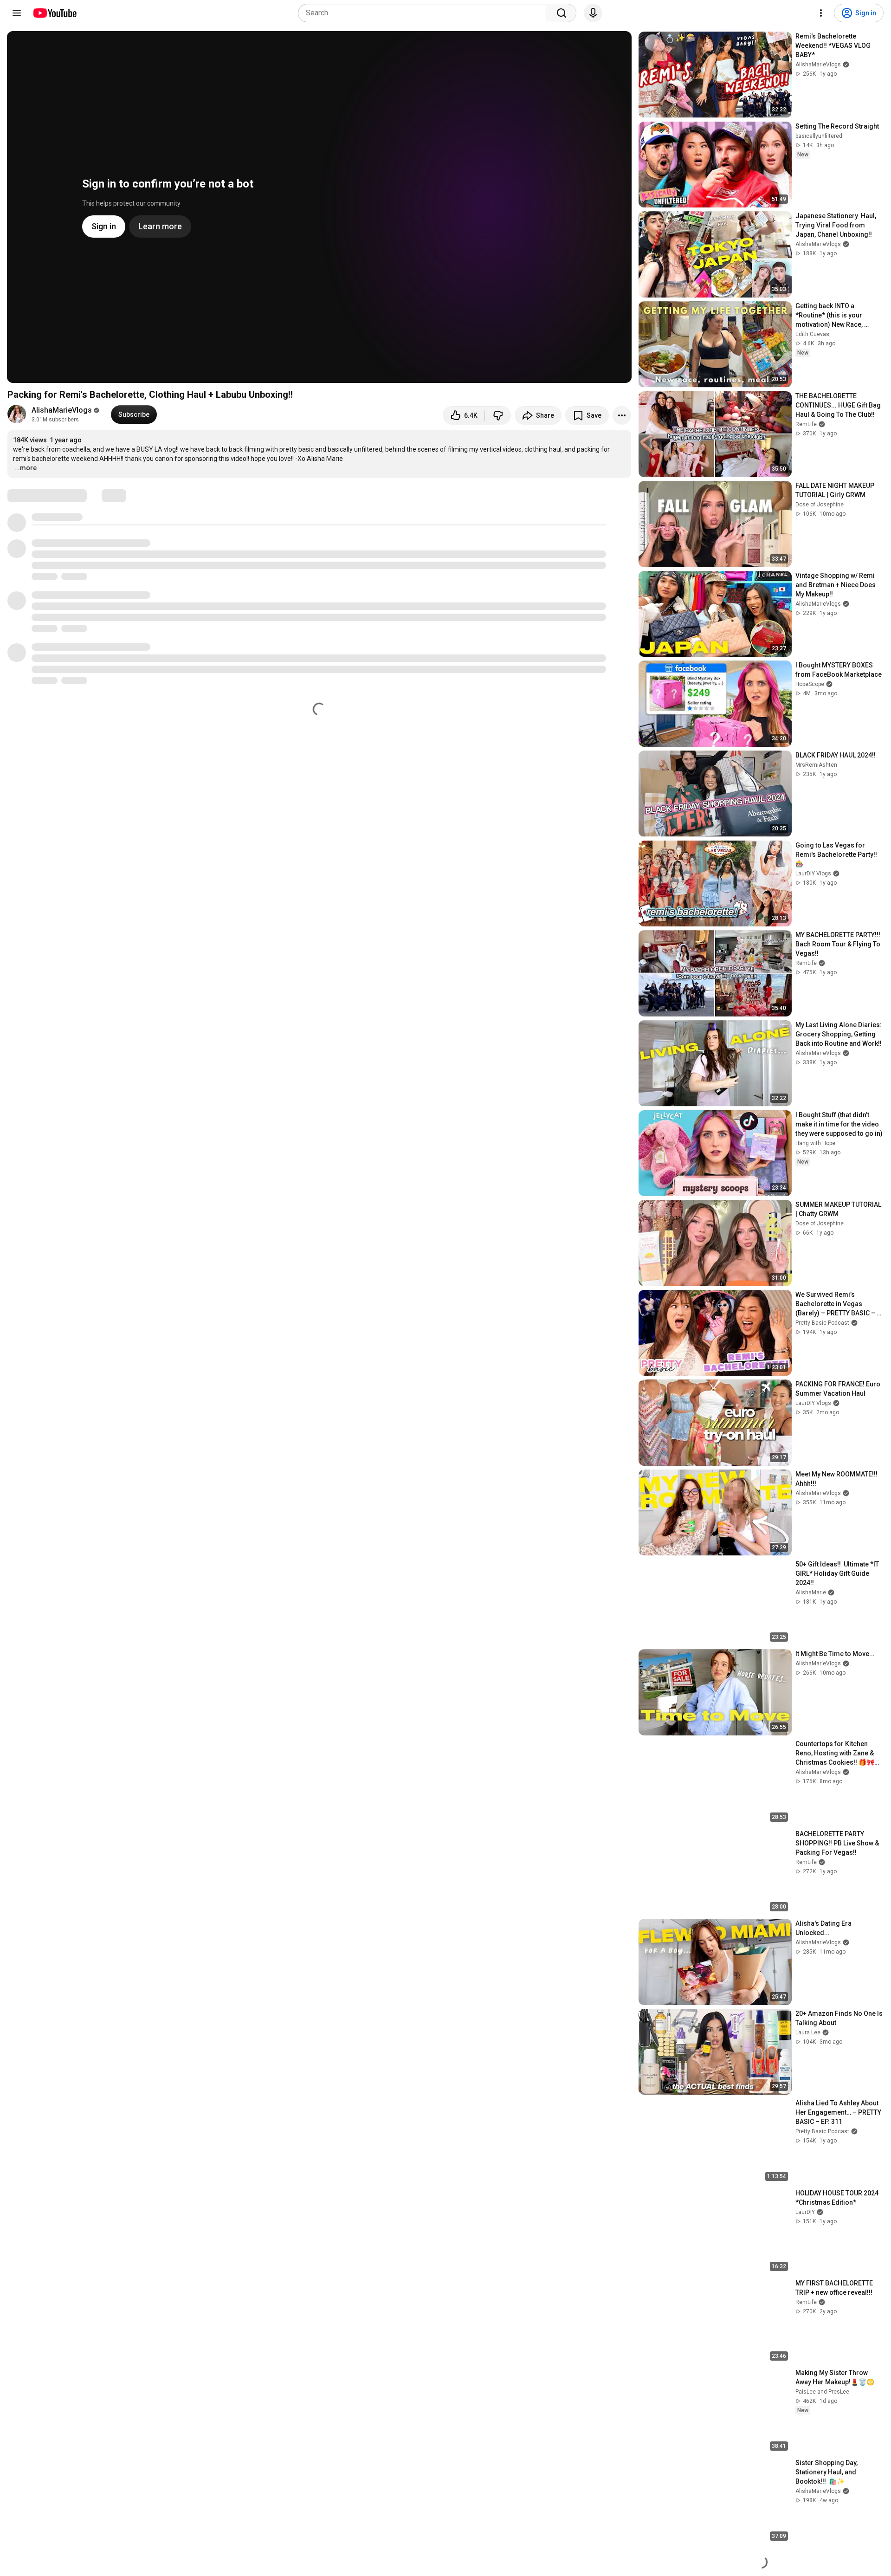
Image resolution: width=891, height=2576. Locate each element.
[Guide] (17, 13)
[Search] (562, 13)
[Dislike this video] (498, 415)
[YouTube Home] (55, 13)
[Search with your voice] (593, 13)
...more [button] (26, 468)
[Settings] (821, 13)
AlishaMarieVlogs (62, 410)
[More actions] (622, 415)
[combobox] (425, 13)
